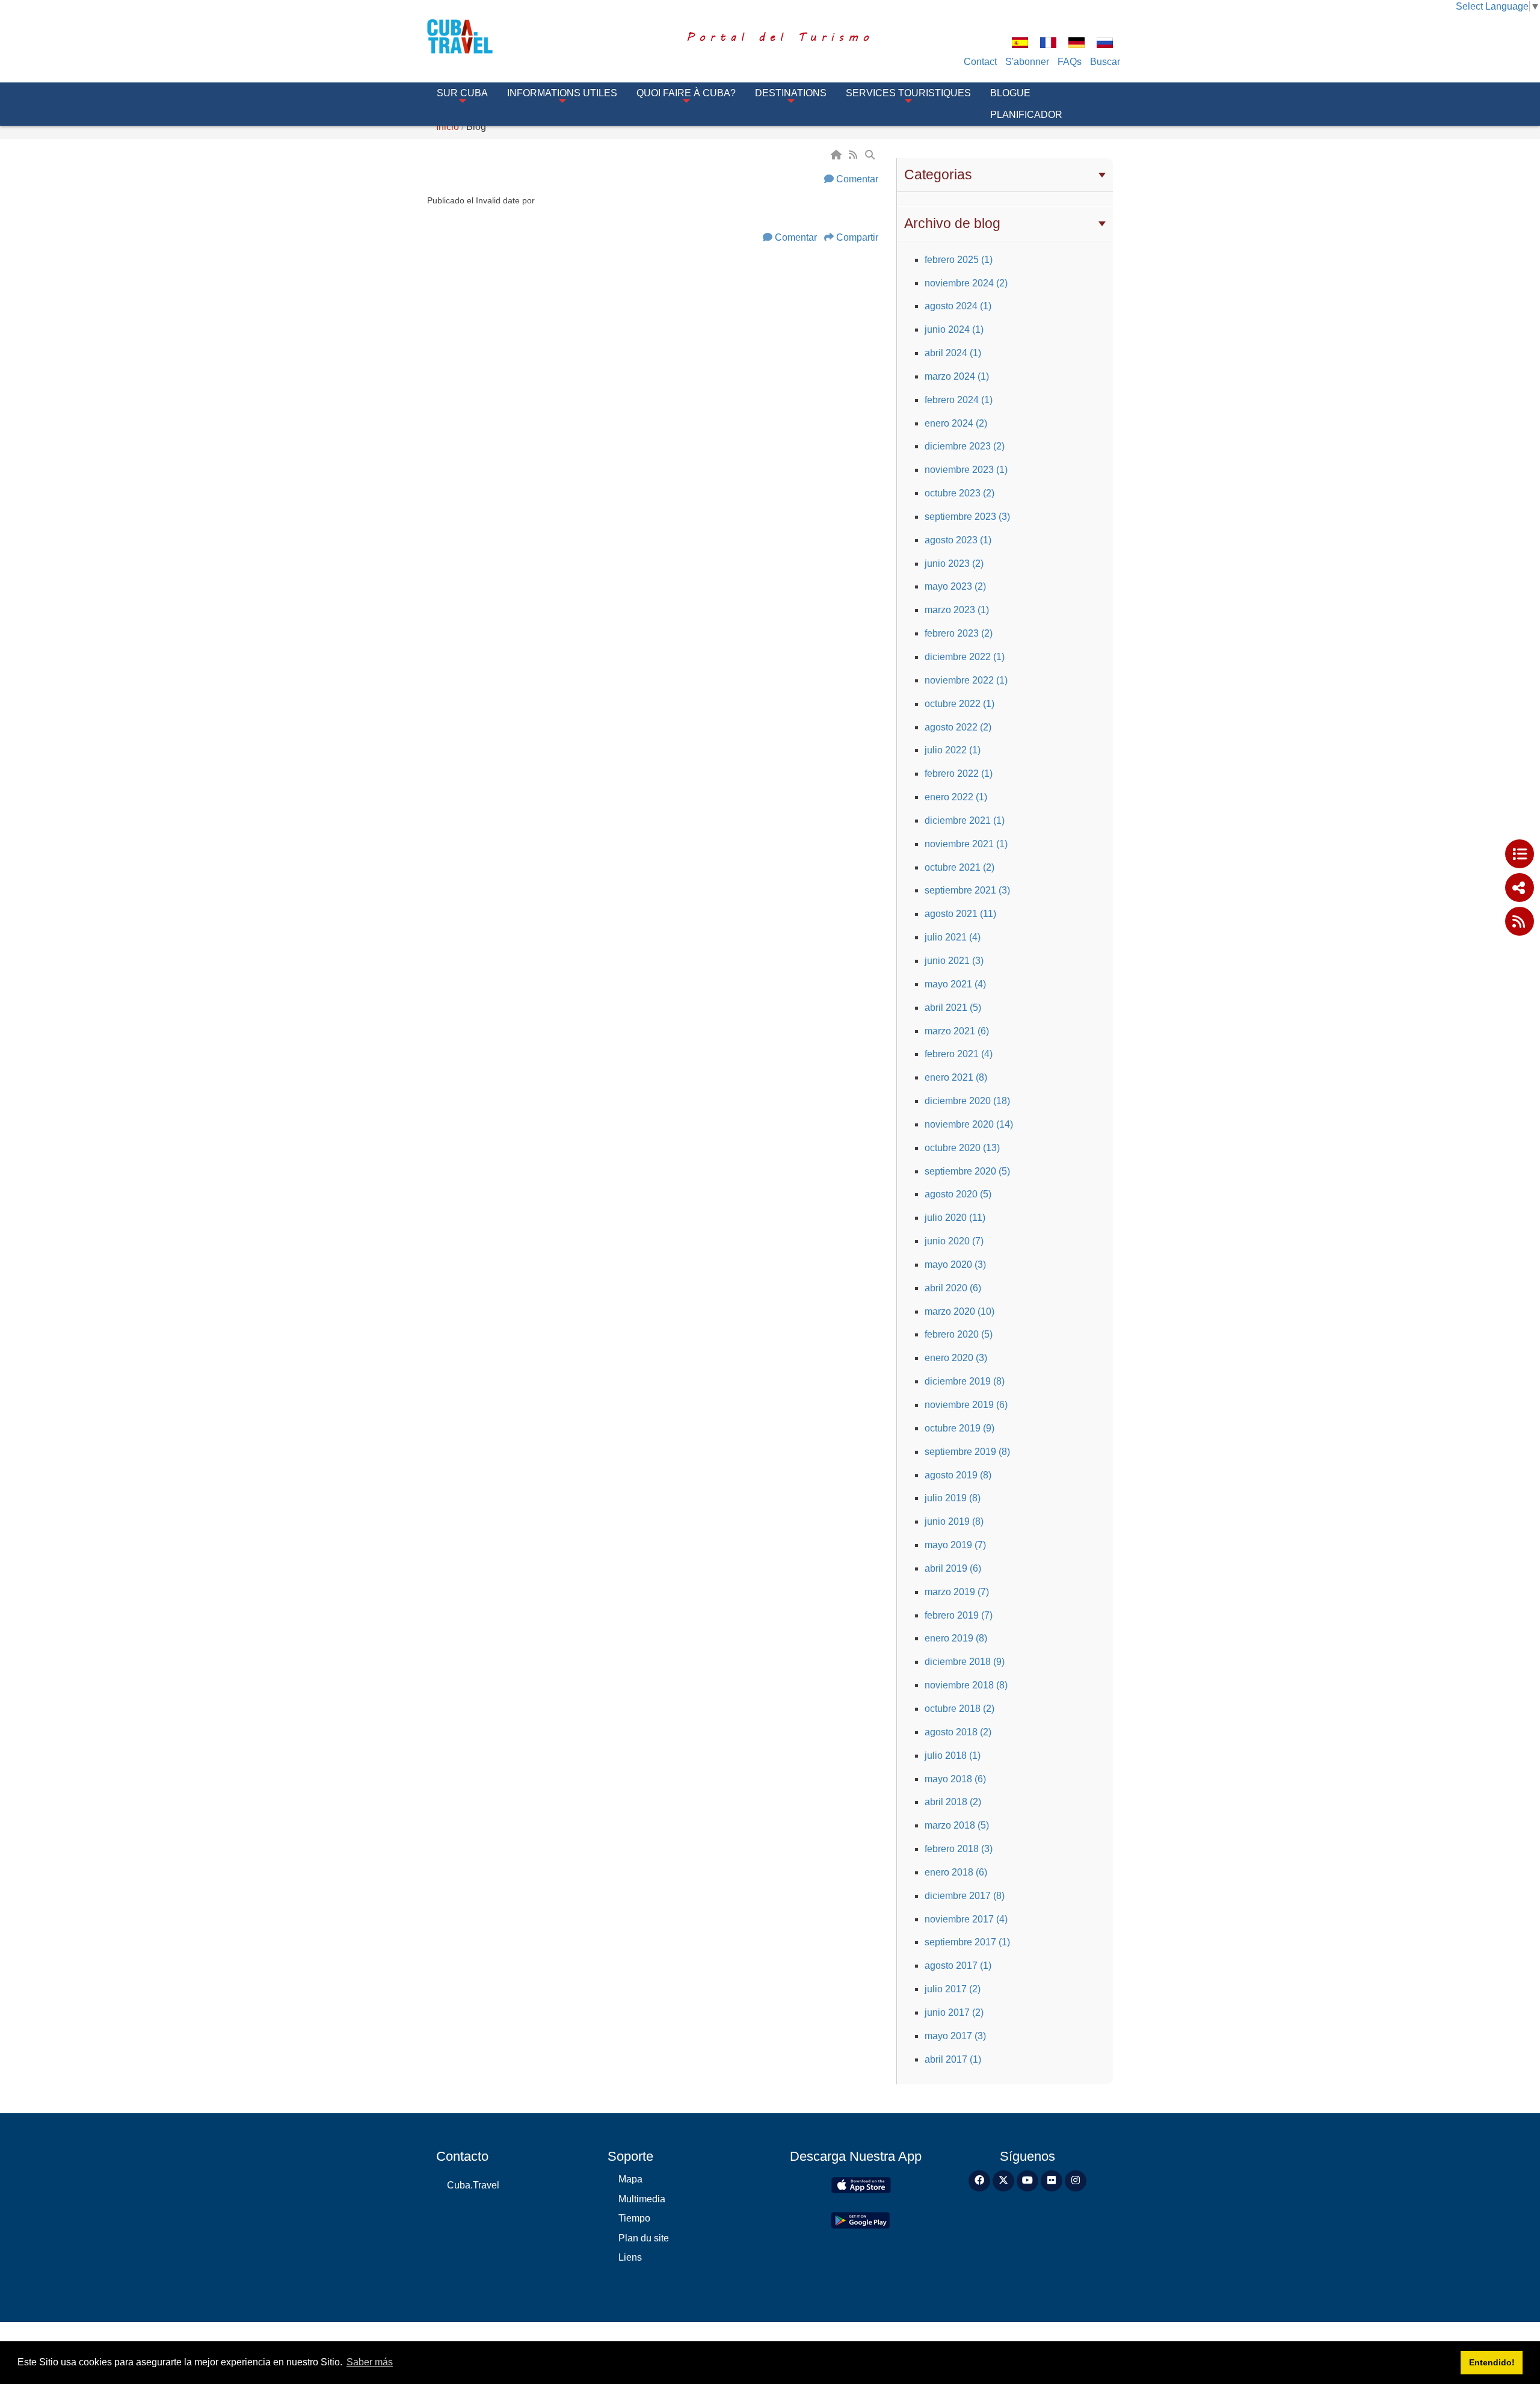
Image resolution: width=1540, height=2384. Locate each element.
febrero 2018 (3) (959, 1849)
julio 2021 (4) (953, 937)
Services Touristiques (908, 93)
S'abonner (1027, 62)
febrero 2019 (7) (959, 1615)
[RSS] (854, 155)
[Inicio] (837, 155)
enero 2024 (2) (956, 423)
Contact (980, 62)
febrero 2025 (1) (959, 260)
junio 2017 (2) (954, 2012)
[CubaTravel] (477, 36)
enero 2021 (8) (956, 1077)
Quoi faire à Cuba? (686, 93)
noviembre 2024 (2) (966, 283)
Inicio (448, 127)
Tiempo (634, 2218)
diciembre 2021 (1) (965, 820)
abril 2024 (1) (953, 353)
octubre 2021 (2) (959, 867)
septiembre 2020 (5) (967, 1171)
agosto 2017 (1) (958, 1966)
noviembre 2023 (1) (966, 470)
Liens (630, 2257)
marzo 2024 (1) (957, 376)
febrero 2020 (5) (959, 1334)
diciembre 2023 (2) (965, 446)
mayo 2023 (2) (955, 586)
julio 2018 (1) (953, 1756)
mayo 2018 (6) (955, 1779)
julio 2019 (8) (953, 1498)
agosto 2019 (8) (958, 1475)
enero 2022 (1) (956, 797)
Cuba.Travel (473, 2185)
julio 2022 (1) (953, 750)
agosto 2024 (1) (958, 306)
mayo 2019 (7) (955, 1545)
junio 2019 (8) (954, 1521)
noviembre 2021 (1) (966, 844)
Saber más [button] (370, 2362)
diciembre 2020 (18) (967, 1101)
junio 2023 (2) (954, 564)
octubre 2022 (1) (959, 704)
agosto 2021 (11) (960, 914)
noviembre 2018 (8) (966, 1685)
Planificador (1026, 115)
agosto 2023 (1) (958, 540)
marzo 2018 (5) (957, 1825)
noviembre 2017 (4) (966, 1919)
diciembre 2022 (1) (965, 657)
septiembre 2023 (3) (967, 517)
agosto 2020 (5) (958, 1194)
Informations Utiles (562, 93)
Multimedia (642, 2199)
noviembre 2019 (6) (966, 1405)
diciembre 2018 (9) (965, 1662)
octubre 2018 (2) (959, 1709)
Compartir (857, 237)
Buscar (1105, 62)
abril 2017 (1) (953, 2059)
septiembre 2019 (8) (967, 1452)
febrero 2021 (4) (959, 1054)
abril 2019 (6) (953, 1568)
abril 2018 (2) (953, 1802)
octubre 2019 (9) (959, 1428)
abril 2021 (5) (953, 1008)
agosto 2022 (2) (958, 727)
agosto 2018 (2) (958, 1732)
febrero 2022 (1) (959, 774)
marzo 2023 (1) (957, 610)
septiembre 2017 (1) (967, 1942)
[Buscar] (871, 155)
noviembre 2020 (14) (969, 1124)
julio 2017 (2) (953, 1989)
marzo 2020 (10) (959, 1311)
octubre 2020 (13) (962, 1148)
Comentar (857, 179)
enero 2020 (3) (956, 1358)
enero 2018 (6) (956, 1872)
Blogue (1010, 93)
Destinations (791, 93)
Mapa (630, 2179)
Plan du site (644, 2238)
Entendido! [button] (1492, 2362)
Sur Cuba (462, 93)
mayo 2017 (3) (955, 2036)
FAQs (1070, 62)
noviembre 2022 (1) (966, 680)
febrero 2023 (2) (959, 633)
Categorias (938, 174)
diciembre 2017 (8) (965, 1896)
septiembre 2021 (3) (967, 890)
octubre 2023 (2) (959, 493)
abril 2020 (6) (953, 1288)
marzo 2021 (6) (957, 1031)
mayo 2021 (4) (955, 984)
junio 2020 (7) (954, 1241)
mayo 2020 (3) (955, 1265)
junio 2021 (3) (954, 961)
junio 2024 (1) (954, 329)
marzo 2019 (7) (957, 1592)
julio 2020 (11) (955, 1218)
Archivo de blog (952, 223)
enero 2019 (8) (956, 1638)
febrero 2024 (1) (959, 400)
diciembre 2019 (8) (965, 1381)
